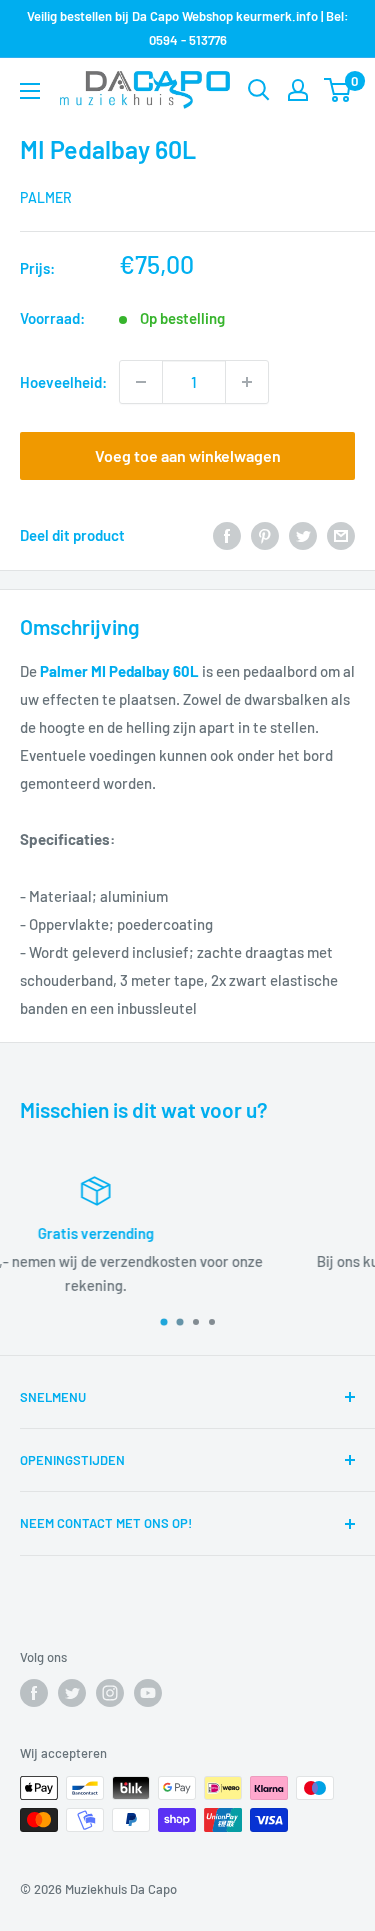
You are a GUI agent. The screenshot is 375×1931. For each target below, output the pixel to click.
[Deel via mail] (341, 535)
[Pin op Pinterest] (265, 535)
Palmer (46, 197)
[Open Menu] (30, 91)
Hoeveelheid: (63, 382)
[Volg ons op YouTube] (148, 1693)
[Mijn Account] (298, 90)
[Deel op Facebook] (227, 535)
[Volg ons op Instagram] (110, 1693)
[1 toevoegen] (247, 382)
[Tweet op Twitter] (303, 535)
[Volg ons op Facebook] (34, 1693)
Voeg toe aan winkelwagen (188, 455)
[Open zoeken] (259, 90)
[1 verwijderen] (141, 382)
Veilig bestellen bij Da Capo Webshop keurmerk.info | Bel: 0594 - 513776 (188, 28)
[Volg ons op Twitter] (72, 1693)
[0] (338, 90)
